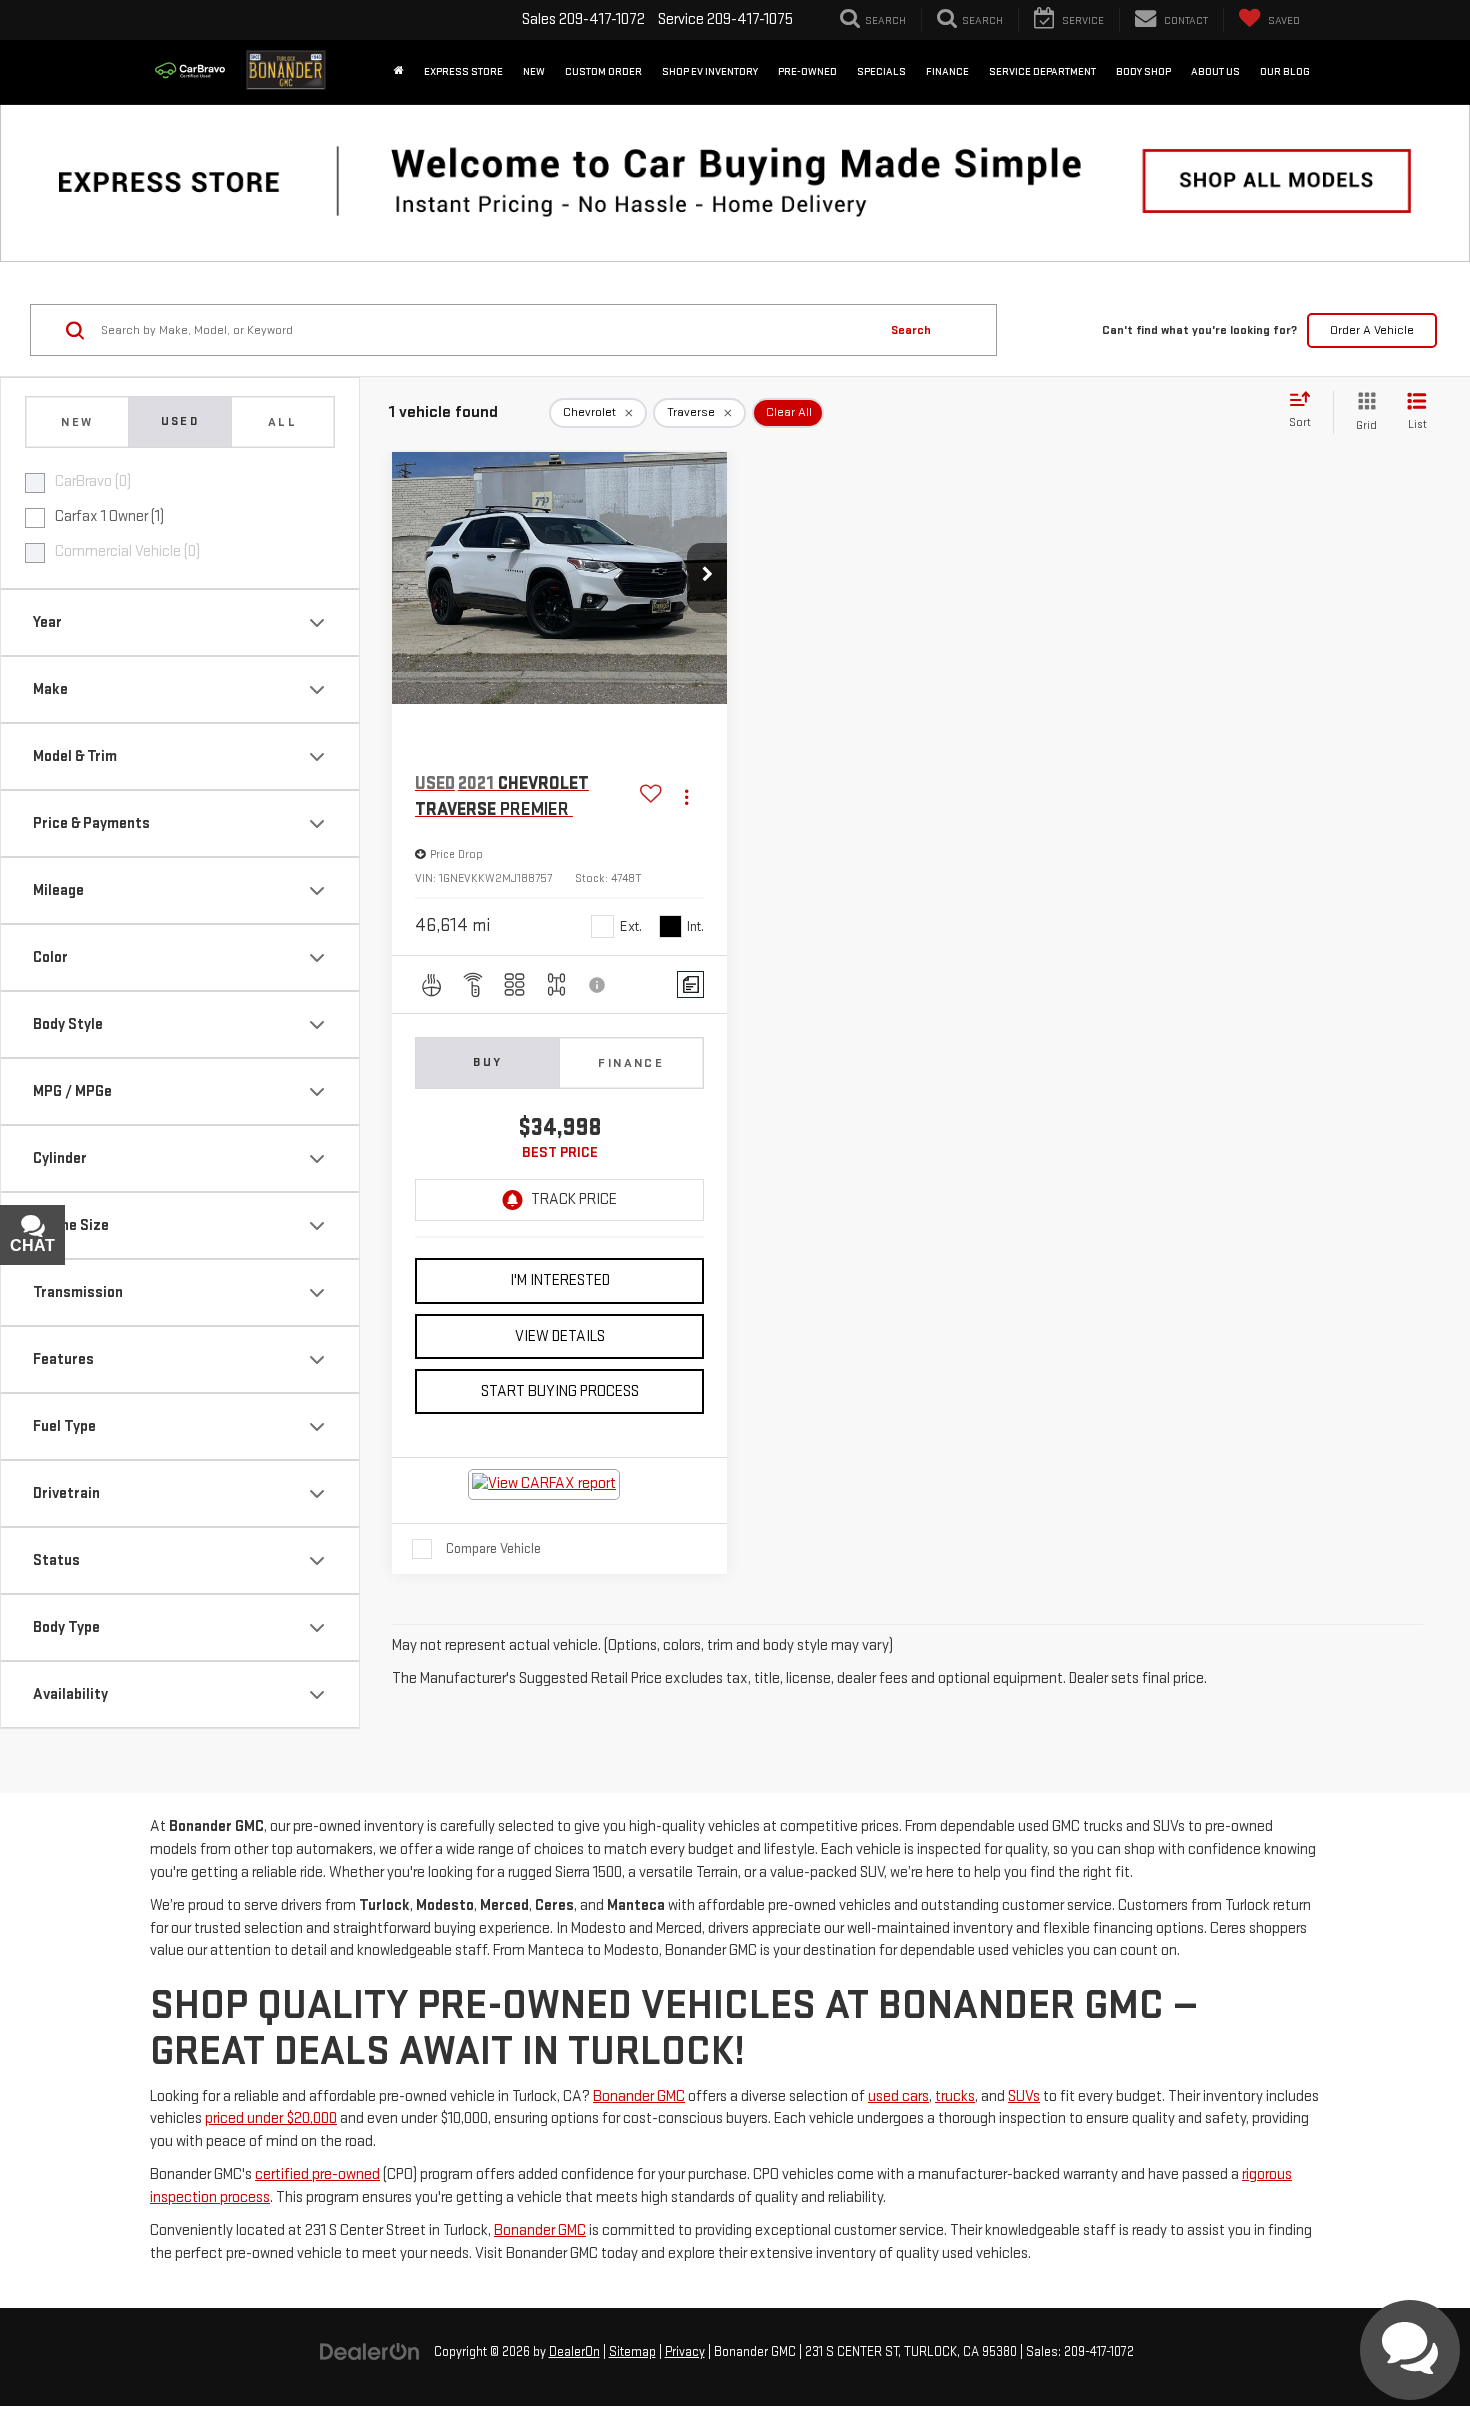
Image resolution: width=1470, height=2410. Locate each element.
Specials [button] (881, 71)
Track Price (574, 1199)
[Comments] (690, 984)
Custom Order (603, 71)
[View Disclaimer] (598, 985)
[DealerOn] (370, 2351)
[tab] (77, 422)
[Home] (399, 72)
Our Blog (1285, 71)
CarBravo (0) (93, 481)
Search (911, 330)
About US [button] (1215, 71)
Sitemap (632, 2352)
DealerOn (574, 2352)
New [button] (534, 71)
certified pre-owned (317, 2174)
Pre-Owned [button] (807, 71)
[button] (707, 578)
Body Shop (1143, 71)
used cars (898, 2096)
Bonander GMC (639, 2096)
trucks (955, 2096)
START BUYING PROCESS (560, 1391)
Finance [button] (947, 71)
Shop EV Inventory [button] (710, 71)
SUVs (1024, 2096)
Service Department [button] (1042, 71)
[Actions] (686, 796)
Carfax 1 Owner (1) (109, 516)
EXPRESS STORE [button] (463, 71)
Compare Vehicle (493, 1548)
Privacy (685, 2352)
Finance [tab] (631, 1063)
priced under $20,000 (271, 2118)
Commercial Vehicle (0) (127, 551)
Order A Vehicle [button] (1372, 330)
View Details (560, 1336)
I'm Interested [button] (560, 1280)
